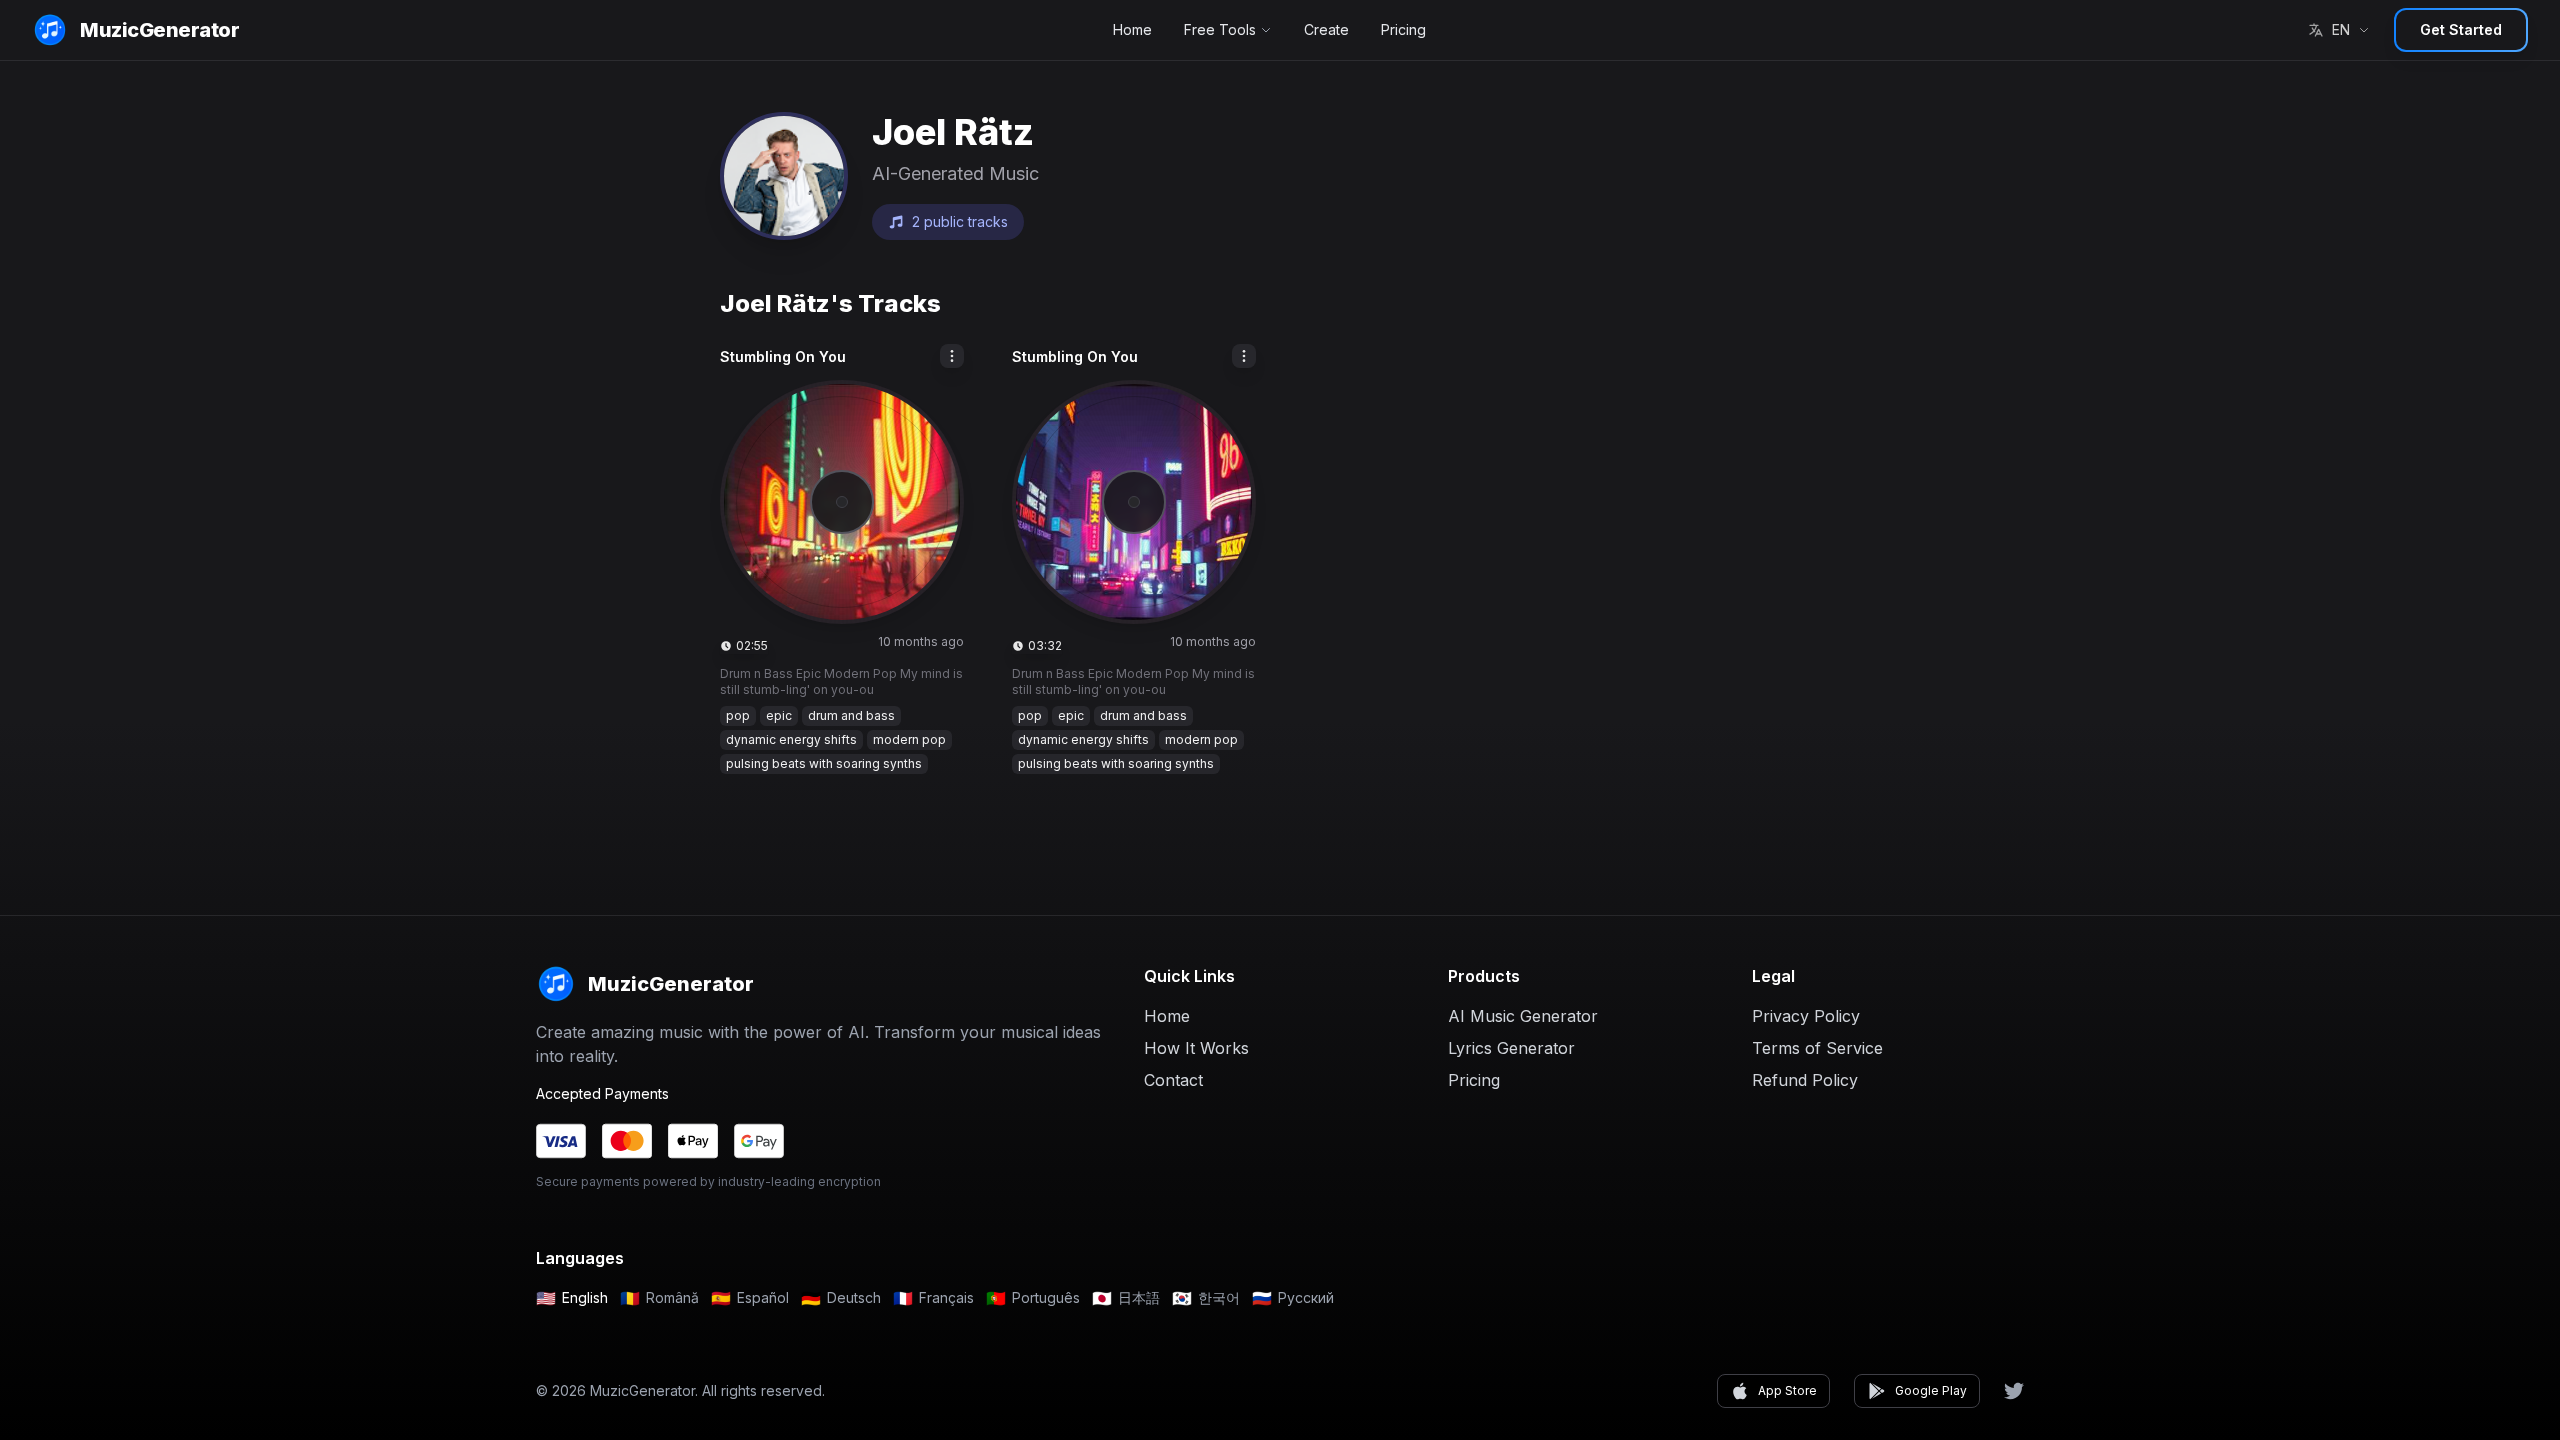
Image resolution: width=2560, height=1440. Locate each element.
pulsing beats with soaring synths (824, 763)
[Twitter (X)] (2014, 1391)
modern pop (909, 739)
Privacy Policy (1806, 1016)
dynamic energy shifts (791, 739)
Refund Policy (1805, 1080)
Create (1326, 29)
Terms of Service (1817, 1048)
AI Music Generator (1523, 1016)
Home (1132, 29)
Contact (1173, 1080)
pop (738, 715)
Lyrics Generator (1511, 1048)
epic (779, 715)
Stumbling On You (783, 356)
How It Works (1196, 1048)
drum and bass (851, 715)
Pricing (1403, 29)
